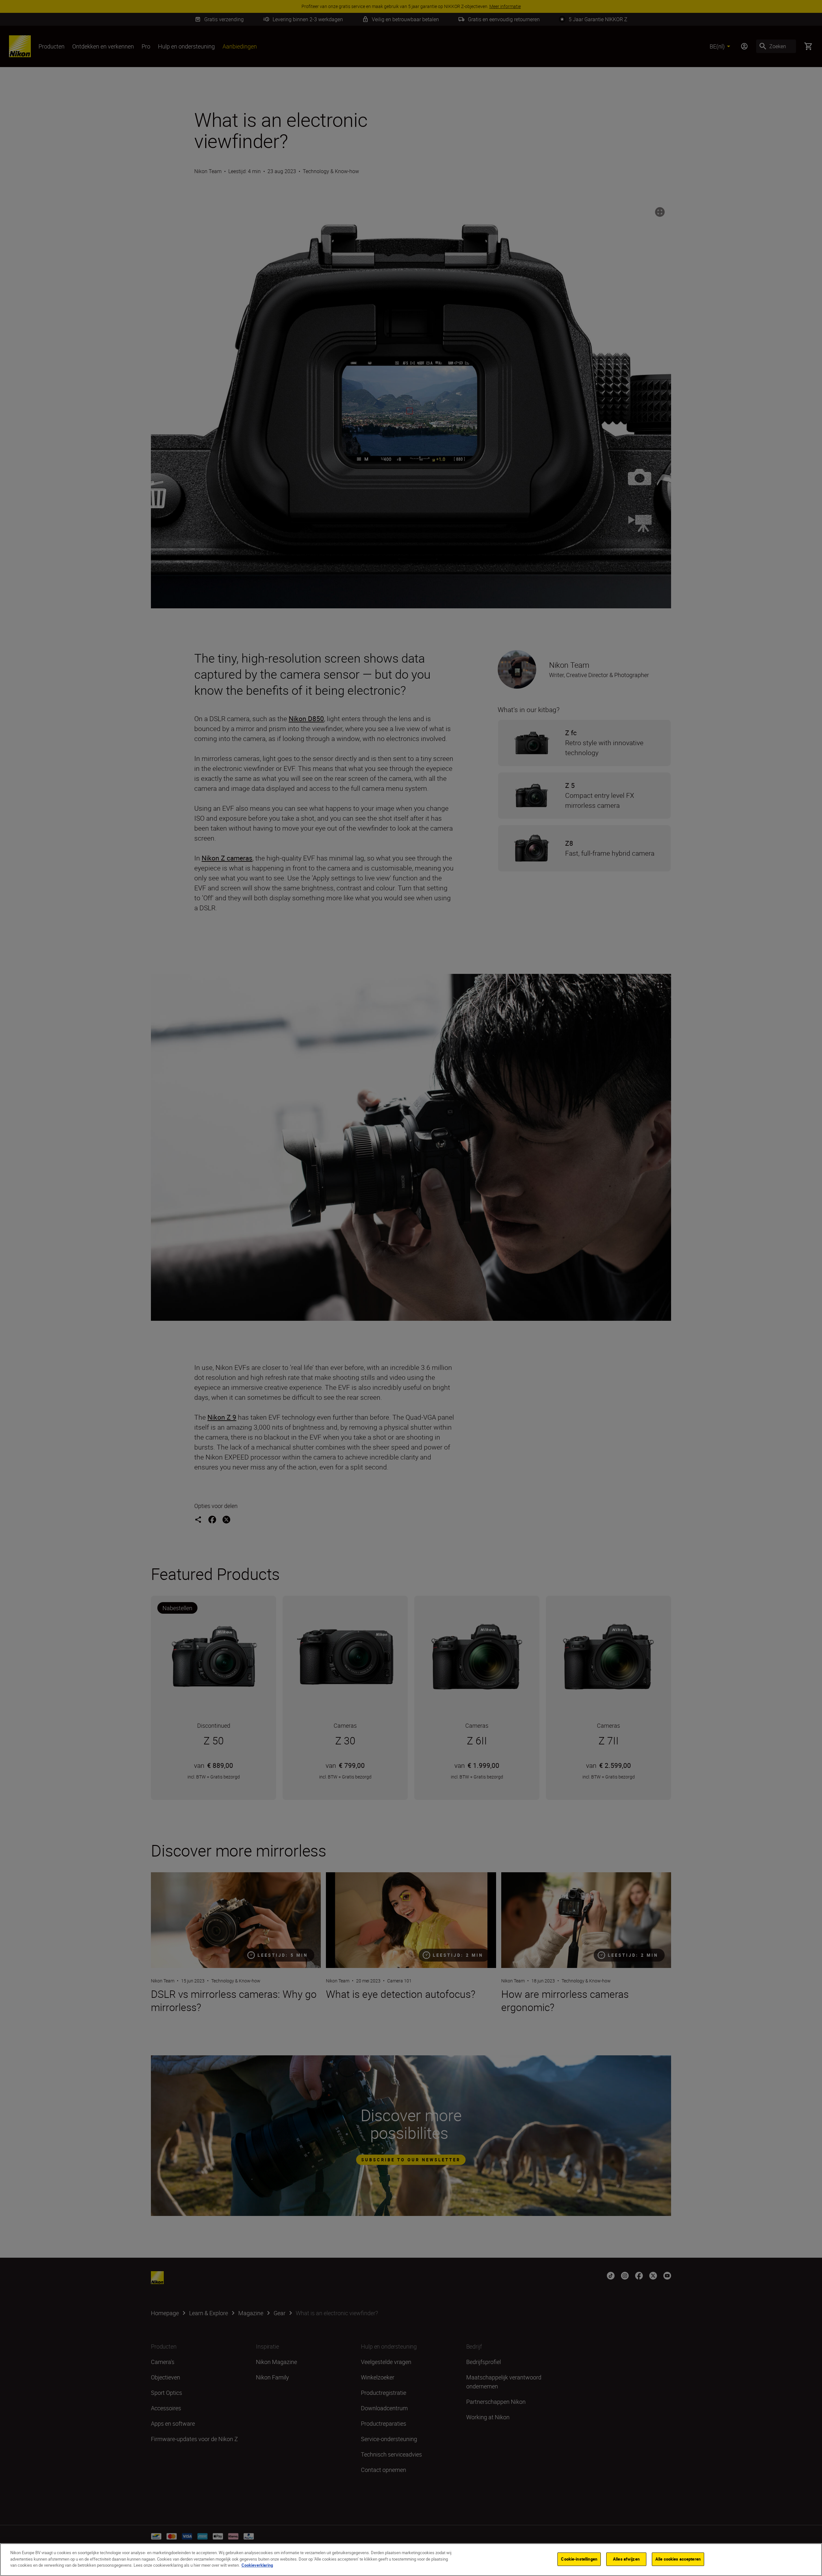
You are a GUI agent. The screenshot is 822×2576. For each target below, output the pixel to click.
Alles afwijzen (626, 2559)
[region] (411, 2560)
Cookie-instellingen (579, 2559)
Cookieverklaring (257, 2565)
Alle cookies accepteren (678, 2559)
